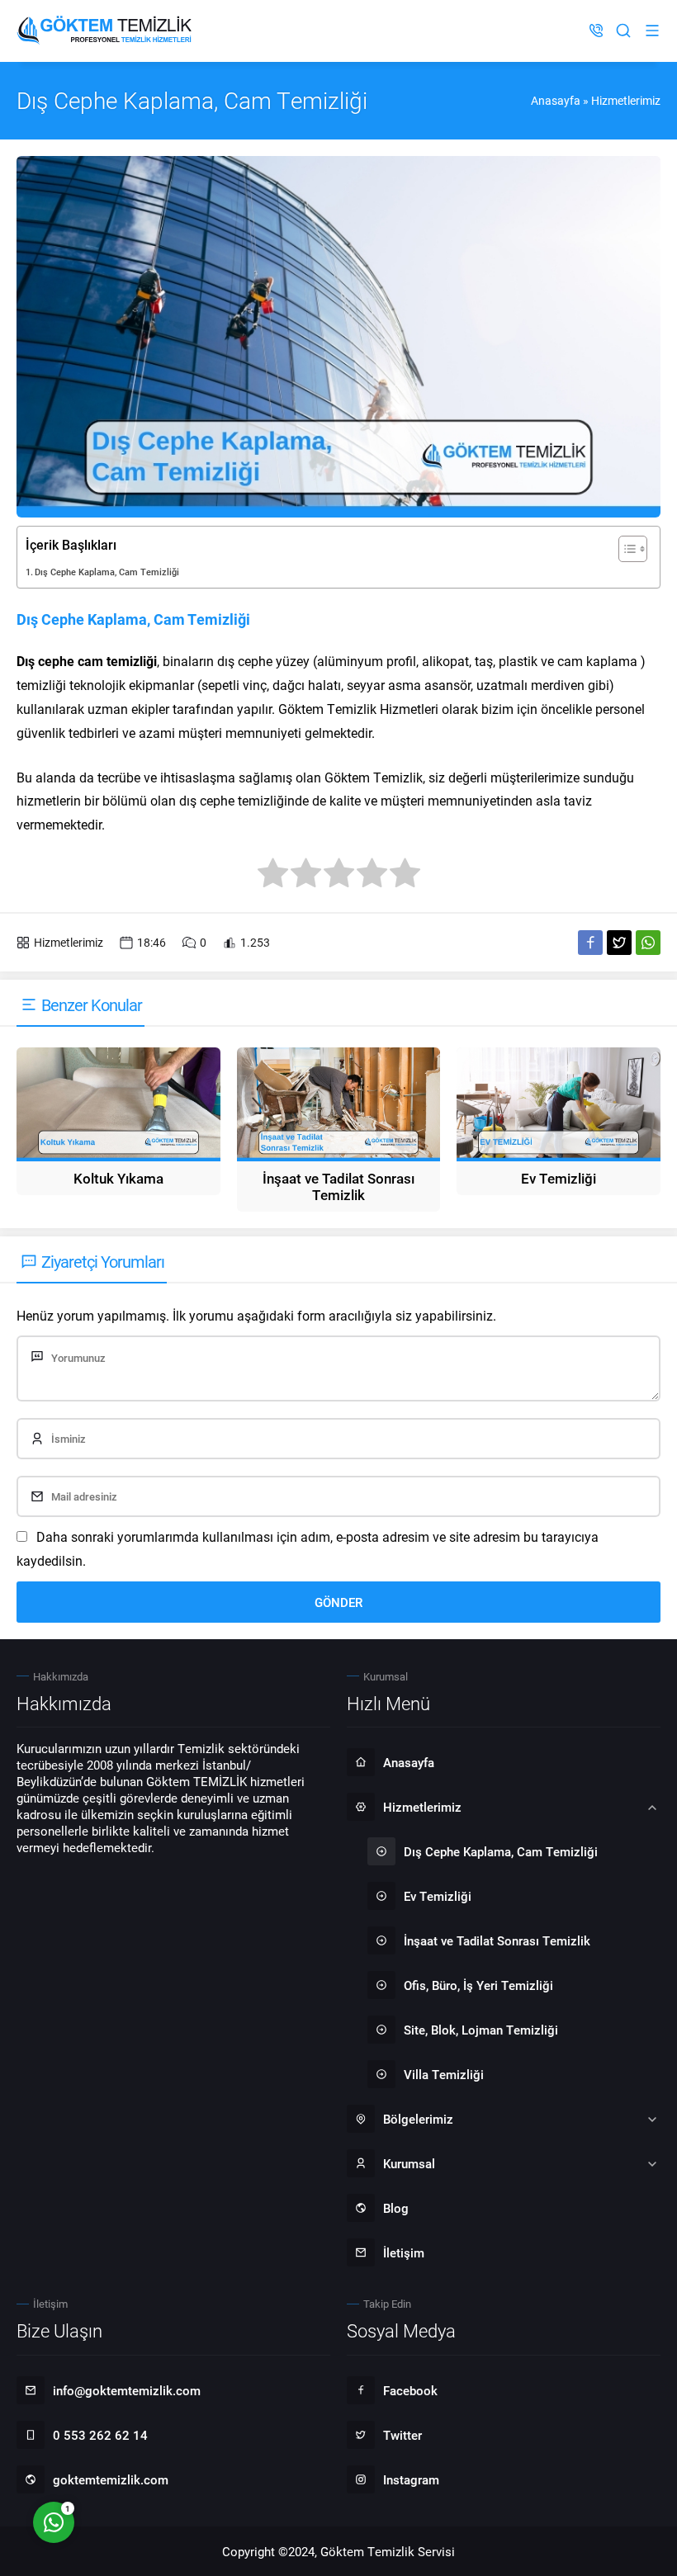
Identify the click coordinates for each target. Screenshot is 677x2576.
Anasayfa (556, 100)
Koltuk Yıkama (118, 1178)
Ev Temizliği (559, 1178)
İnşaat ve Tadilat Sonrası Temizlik (338, 1186)
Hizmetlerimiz (626, 100)
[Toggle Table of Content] (625, 549)
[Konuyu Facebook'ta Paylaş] (590, 943)
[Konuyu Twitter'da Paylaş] (619, 943)
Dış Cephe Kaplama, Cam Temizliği (107, 572)
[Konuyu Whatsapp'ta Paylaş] (648, 943)
